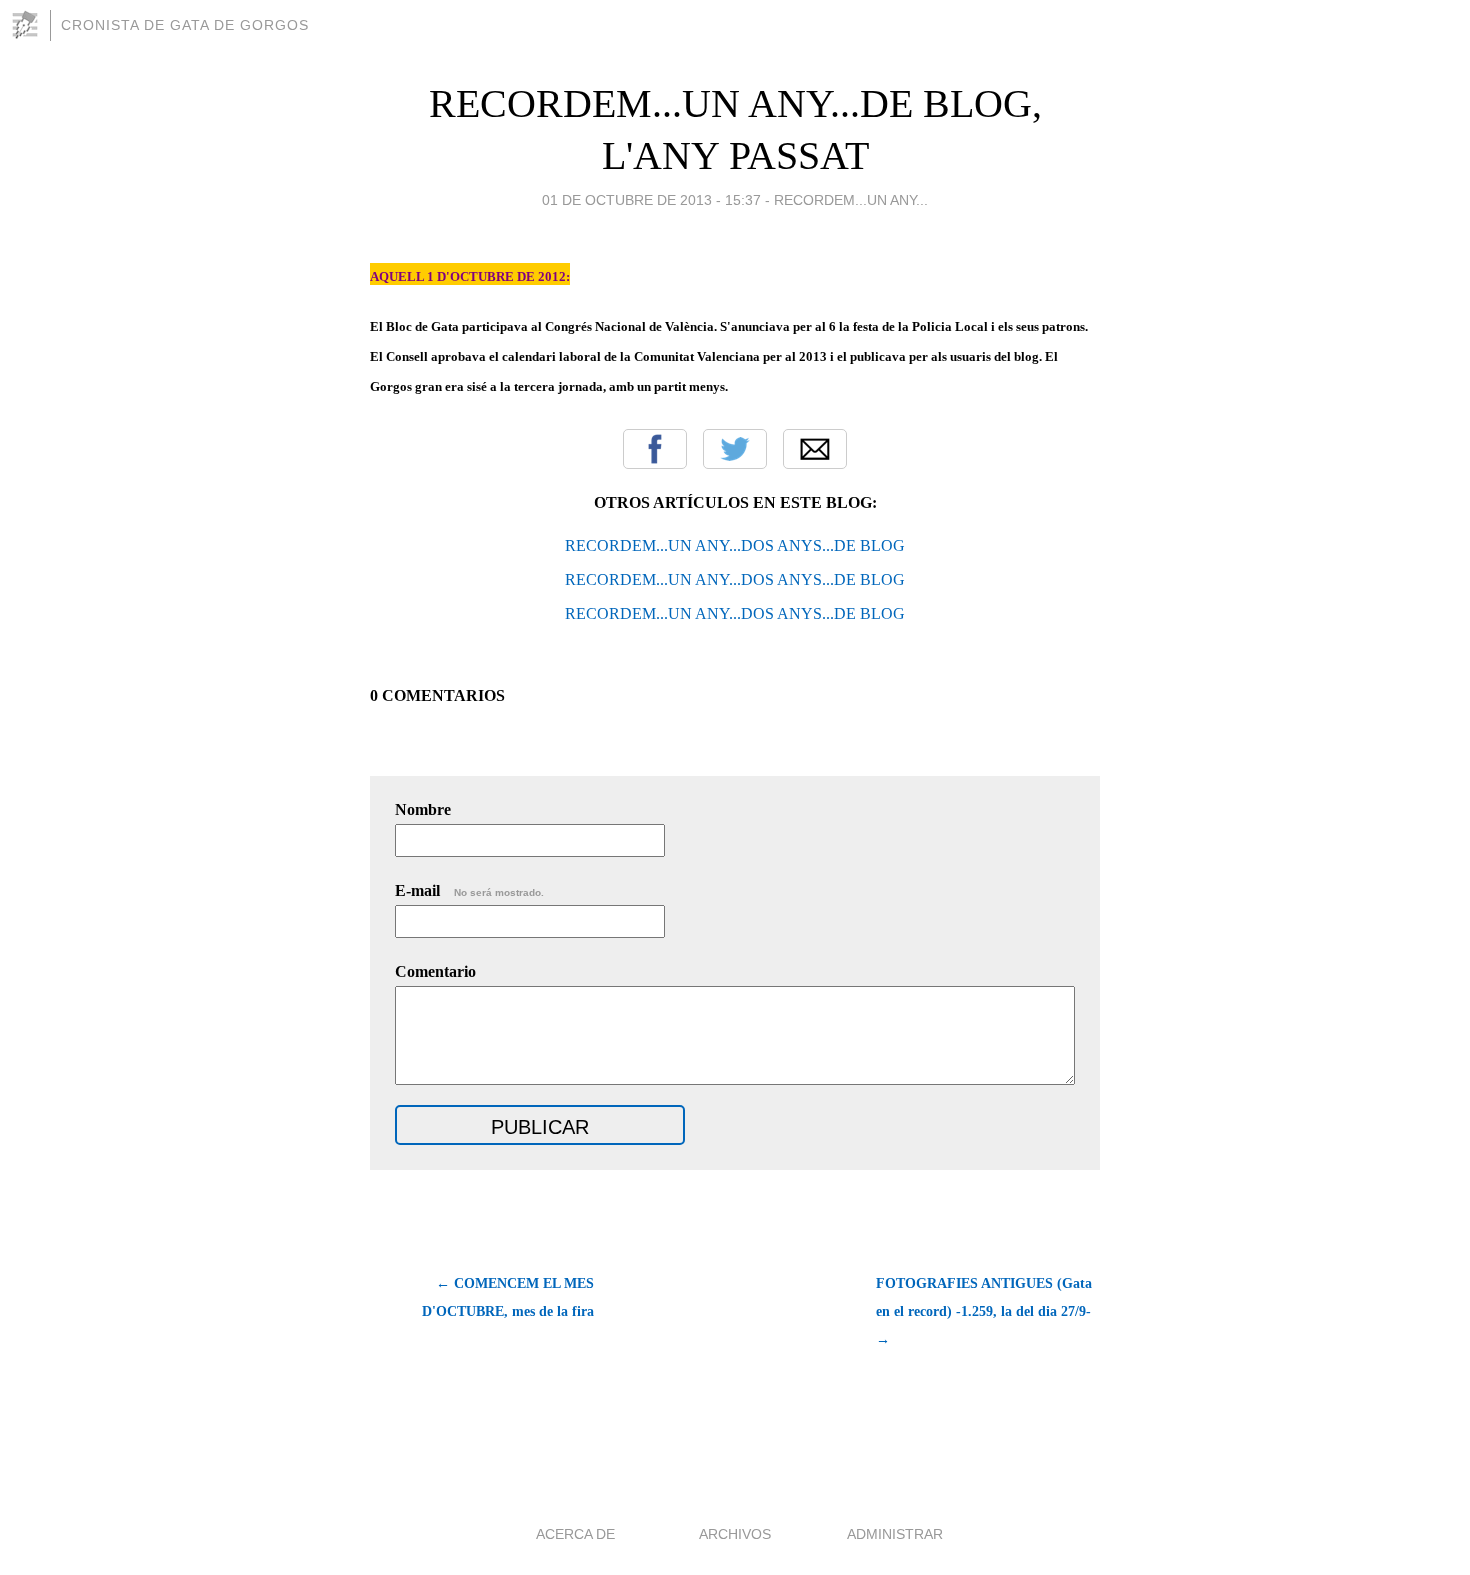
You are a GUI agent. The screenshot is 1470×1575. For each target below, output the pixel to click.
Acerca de (575, 1534)
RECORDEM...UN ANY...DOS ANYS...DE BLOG (735, 545)
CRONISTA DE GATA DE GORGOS (185, 25)
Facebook (655, 449)
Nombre (423, 809)
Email (815, 449)
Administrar (895, 1534)
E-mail (469, 890)
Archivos (735, 1534)
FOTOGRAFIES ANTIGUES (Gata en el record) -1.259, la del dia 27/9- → (984, 1311)
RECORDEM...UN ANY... (851, 200)
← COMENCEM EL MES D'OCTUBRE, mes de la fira (508, 1297)
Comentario (435, 971)
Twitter (735, 449)
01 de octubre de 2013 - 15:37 (651, 200)
